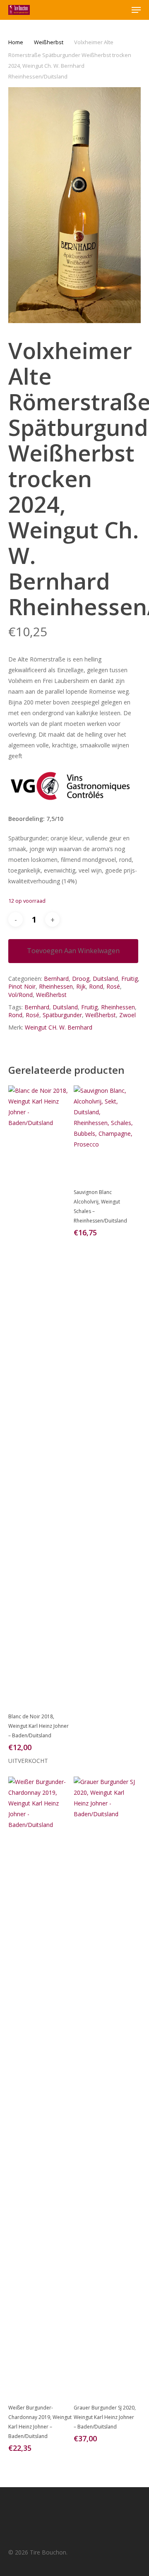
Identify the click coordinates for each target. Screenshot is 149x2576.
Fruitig (130, 979)
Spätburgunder (62, 1015)
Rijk (81, 986)
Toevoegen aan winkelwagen (73, 951)
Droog (81, 979)
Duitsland (105, 979)
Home (16, 42)
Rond (96, 986)
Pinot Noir (22, 986)
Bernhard (56, 979)
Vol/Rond (20, 995)
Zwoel (127, 1015)
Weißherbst (49, 42)
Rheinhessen (56, 986)
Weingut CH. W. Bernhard (59, 1027)
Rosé (113, 986)
